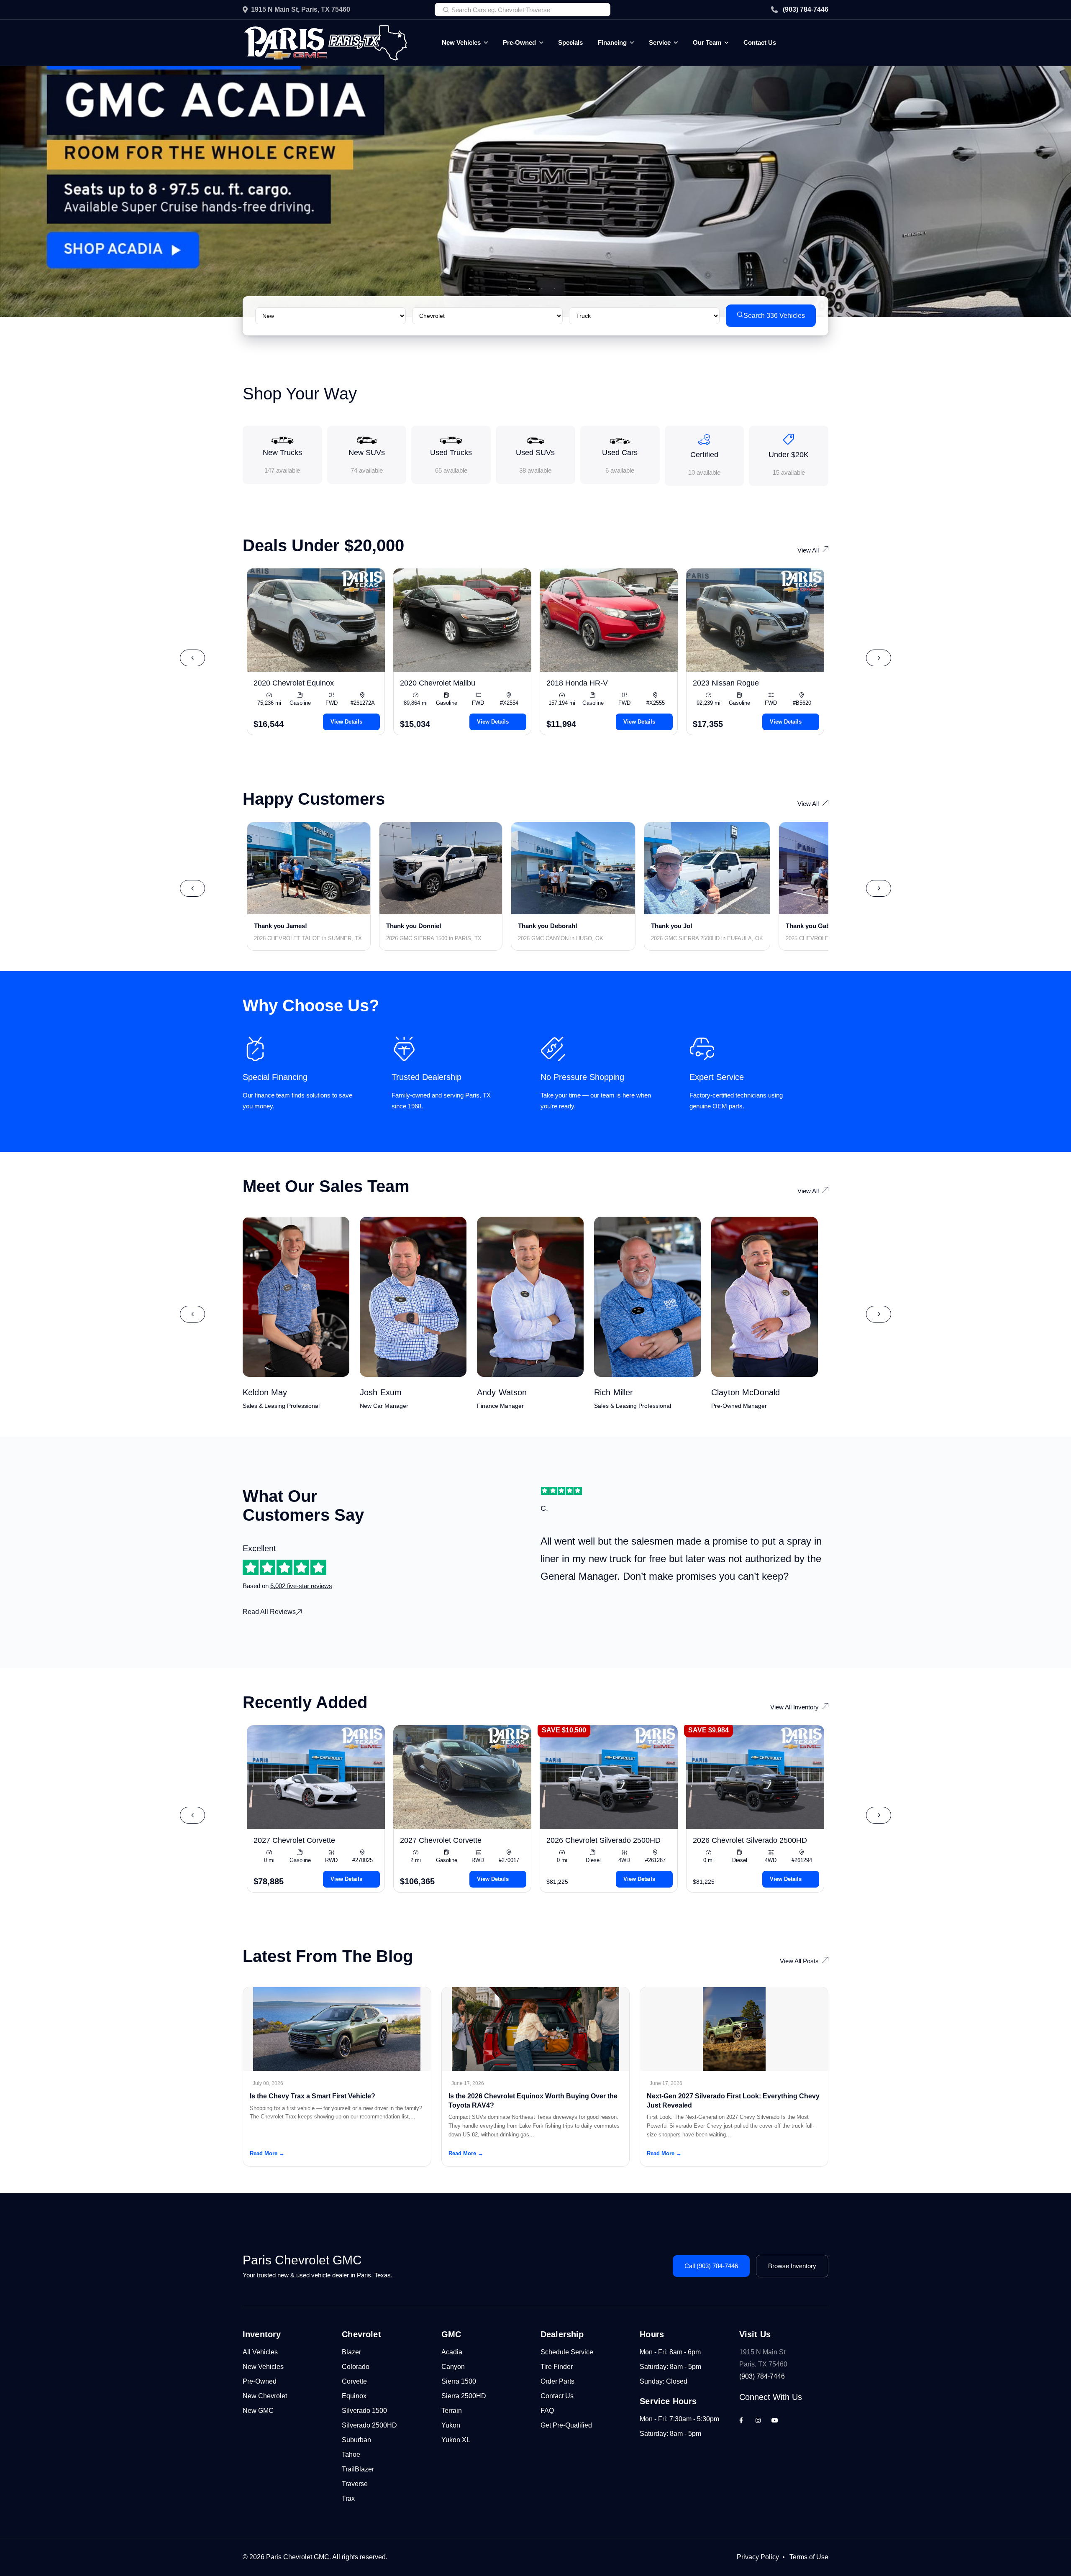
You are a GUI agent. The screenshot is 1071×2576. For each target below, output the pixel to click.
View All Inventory (794, 1707)
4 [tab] (554, 289)
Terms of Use (809, 2557)
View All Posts (799, 1961)
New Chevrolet (265, 2396)
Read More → (267, 2153)
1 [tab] (517, 289)
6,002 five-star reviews (301, 1586)
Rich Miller (614, 1392)
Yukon (451, 2425)
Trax (348, 2498)
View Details (346, 722)
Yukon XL (456, 2440)
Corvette (354, 2381)
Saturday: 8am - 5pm (670, 2367)
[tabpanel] (535, 192)
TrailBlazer (358, 2469)
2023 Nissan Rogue (726, 683)
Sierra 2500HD (464, 2396)
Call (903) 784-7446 (711, 2266)
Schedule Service (567, 2352)
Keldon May (265, 1392)
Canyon (453, 2367)
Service (660, 42)
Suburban (356, 2440)
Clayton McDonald (746, 1392)
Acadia (452, 2352)
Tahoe (351, 2454)
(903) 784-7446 (806, 9)
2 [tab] (529, 289)
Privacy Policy (758, 2557)
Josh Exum (381, 1392)
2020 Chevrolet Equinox (294, 683)
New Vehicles (461, 42)
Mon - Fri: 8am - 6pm (670, 2352)
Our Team (707, 42)
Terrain (452, 2411)
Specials (570, 42)
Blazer (351, 2352)
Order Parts (557, 2381)
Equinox (354, 2396)
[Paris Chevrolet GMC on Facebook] (741, 2420)
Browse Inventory (792, 2266)
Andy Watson (502, 1392)
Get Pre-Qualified (566, 2425)
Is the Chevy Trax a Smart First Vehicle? (313, 2096)
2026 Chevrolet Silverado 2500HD (603, 1840)
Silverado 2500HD (369, 2425)
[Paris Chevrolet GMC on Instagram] (758, 2420)
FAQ (547, 2411)
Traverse (355, 2484)
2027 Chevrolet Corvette (294, 1840)
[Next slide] (879, 658)
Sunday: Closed (664, 2381)
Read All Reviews (269, 1612)
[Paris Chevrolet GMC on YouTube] (775, 2420)
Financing (612, 42)
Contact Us (760, 42)
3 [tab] (542, 289)
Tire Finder (557, 2367)
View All (808, 550)
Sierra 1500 (459, 2381)
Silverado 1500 (364, 2411)
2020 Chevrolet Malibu (438, 683)
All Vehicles (260, 2352)
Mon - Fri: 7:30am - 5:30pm (679, 2419)
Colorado (356, 2367)
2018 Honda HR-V (577, 683)
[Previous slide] (192, 658)
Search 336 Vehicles (774, 316)
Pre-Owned (519, 42)
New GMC (258, 2411)
